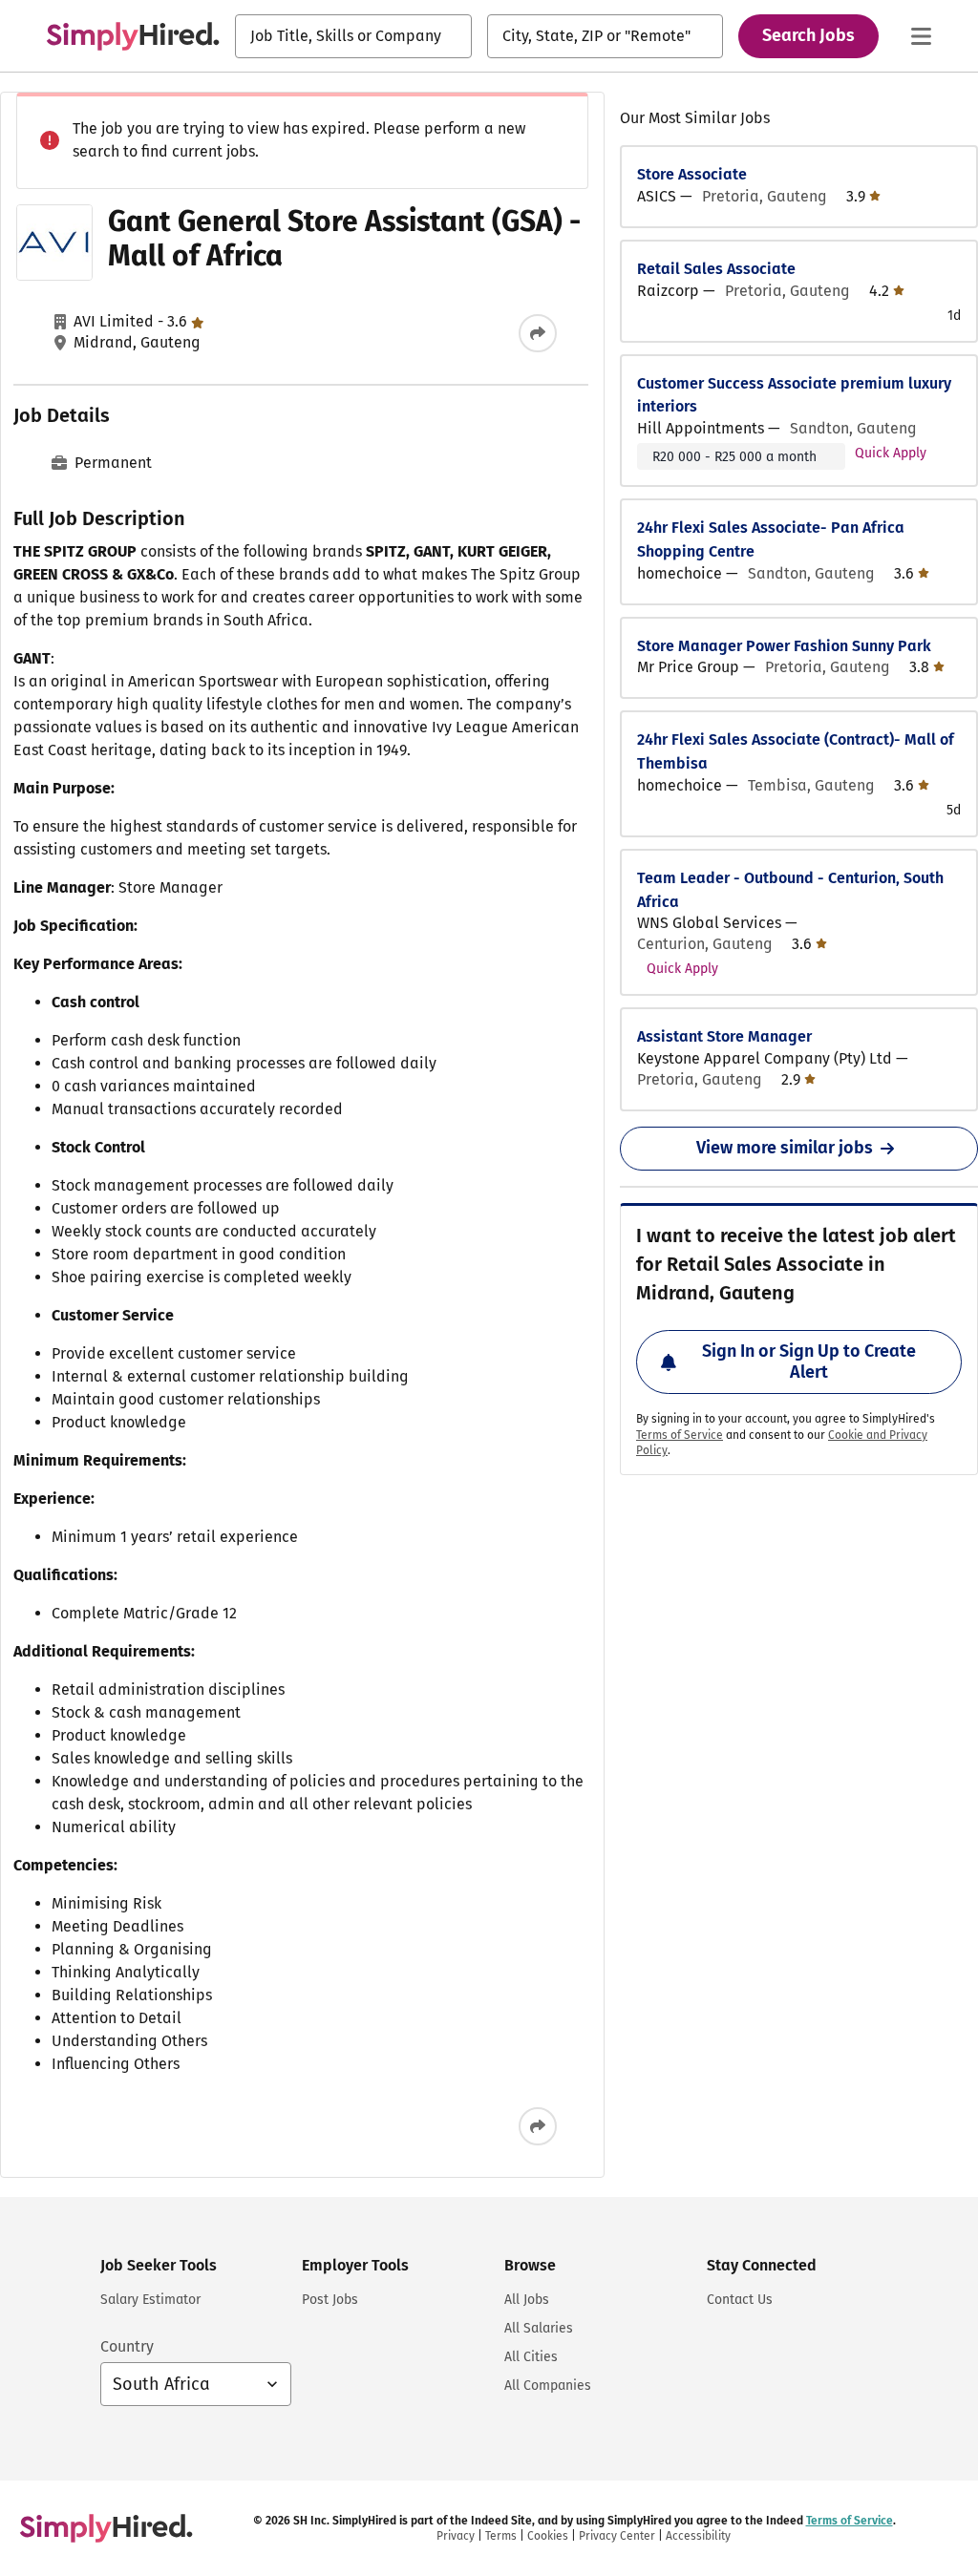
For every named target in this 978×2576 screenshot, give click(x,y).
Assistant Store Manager (724, 1036)
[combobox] (353, 36)
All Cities (531, 2357)
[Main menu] (921, 36)
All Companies (548, 2386)
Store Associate (692, 174)
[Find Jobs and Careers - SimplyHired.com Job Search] (133, 36)
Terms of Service (680, 1435)
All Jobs (527, 2300)
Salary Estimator (150, 2300)
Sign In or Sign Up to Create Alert (809, 1362)
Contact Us (740, 2300)
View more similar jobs (785, 1148)
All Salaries (539, 2328)
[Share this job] (538, 333)
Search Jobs (808, 35)
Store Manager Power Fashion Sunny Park (784, 646)
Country (127, 2346)
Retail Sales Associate (716, 269)
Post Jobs (330, 2300)
